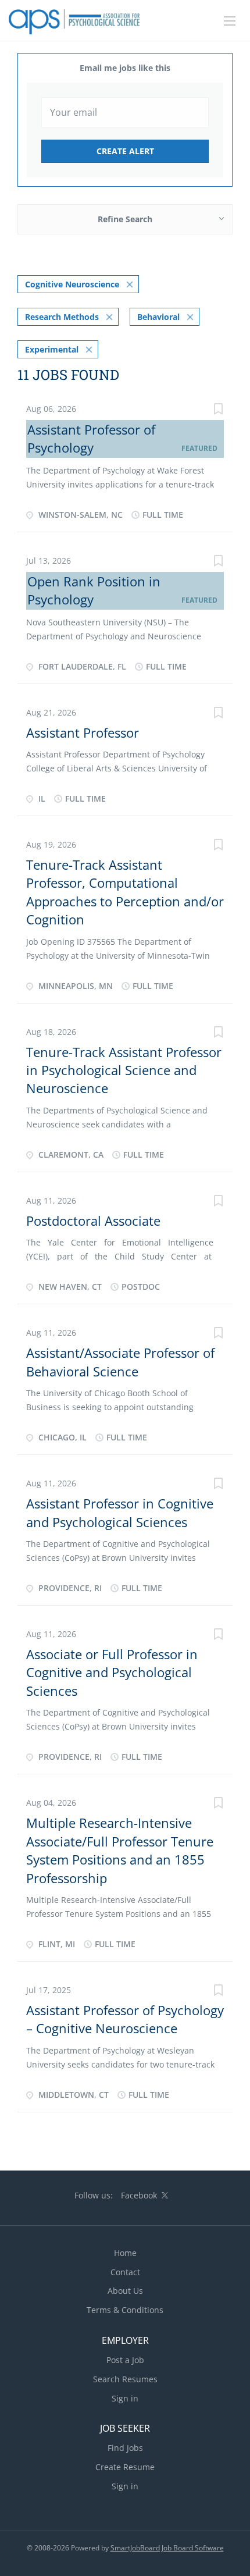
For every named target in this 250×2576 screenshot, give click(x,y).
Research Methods (62, 317)
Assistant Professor (83, 732)
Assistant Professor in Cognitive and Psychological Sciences (120, 1512)
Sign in (125, 2398)
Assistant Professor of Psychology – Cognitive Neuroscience (125, 2019)
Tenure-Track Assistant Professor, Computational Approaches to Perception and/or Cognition (125, 892)
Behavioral (158, 317)
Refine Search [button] (125, 219)
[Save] (218, 410)
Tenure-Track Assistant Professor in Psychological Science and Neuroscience (124, 1070)
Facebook (139, 2195)
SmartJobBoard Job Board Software (167, 2548)
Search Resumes (125, 2379)
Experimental (52, 349)
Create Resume (125, 2467)
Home (125, 2253)
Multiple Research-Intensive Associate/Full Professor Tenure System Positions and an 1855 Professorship (120, 1850)
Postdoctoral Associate (93, 1221)
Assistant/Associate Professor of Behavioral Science (120, 1362)
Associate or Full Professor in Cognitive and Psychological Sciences (112, 1672)
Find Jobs (125, 2448)
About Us (125, 2291)
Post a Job (125, 2360)
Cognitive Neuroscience (72, 284)
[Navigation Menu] (230, 21)
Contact (125, 2272)
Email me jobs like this (125, 68)
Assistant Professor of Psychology (91, 438)
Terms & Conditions (125, 2310)
